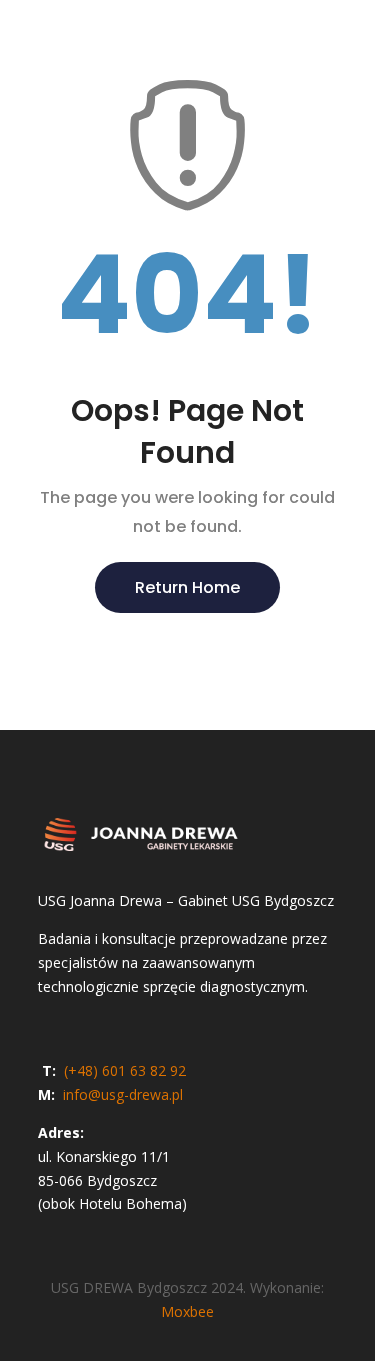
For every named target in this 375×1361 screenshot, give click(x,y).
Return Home (187, 587)
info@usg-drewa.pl (123, 1094)
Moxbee (187, 1311)
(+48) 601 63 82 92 (123, 1070)
